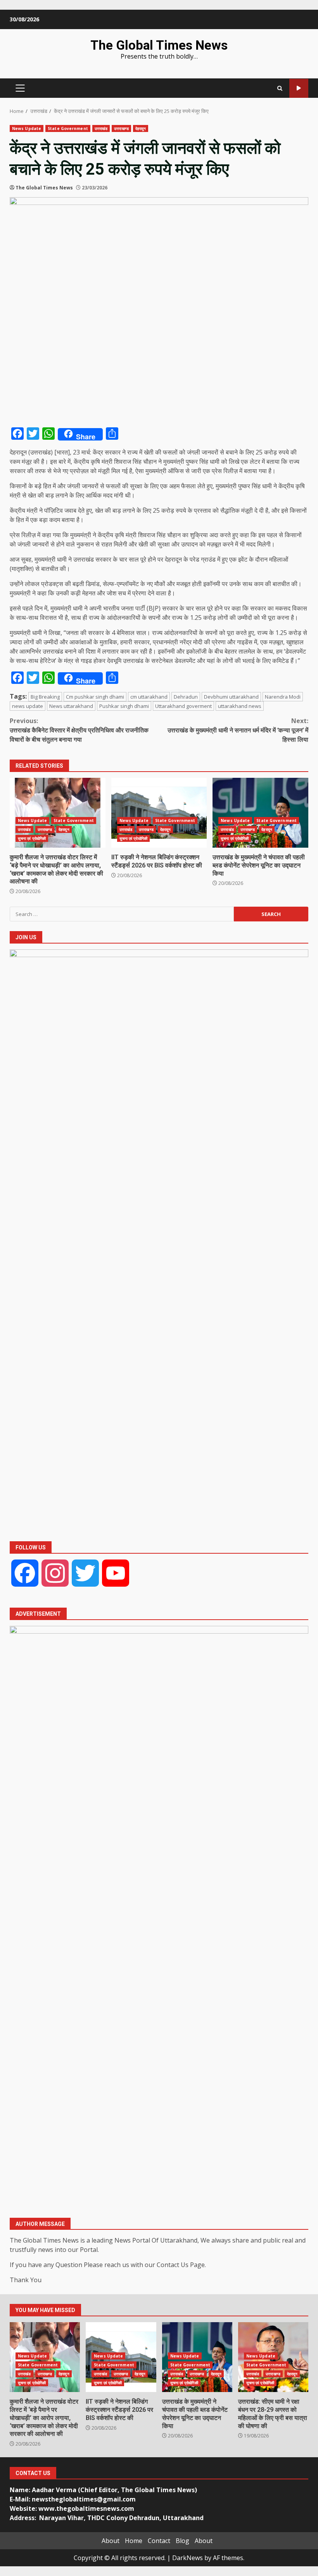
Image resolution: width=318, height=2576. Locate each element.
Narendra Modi (283, 697)
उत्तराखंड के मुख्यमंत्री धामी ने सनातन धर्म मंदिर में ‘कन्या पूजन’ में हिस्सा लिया (238, 730)
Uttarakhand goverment (183, 706)
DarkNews (188, 2558)
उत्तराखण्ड (121, 128)
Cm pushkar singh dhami (95, 697)
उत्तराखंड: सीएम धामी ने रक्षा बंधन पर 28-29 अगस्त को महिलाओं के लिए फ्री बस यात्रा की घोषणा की (273, 2414)
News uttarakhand (71, 706)
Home (134, 2541)
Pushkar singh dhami (124, 706)
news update (28, 706)
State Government (68, 128)
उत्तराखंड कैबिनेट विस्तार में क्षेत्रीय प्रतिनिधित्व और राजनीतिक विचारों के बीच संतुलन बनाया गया (79, 730)
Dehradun (186, 697)
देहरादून (141, 128)
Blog (182, 2541)
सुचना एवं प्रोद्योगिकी (32, 838)
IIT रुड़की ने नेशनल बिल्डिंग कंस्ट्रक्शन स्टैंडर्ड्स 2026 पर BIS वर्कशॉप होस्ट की (159, 813)
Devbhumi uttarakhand (231, 697)
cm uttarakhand (149, 697)
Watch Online (299, 88)
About (111, 2541)
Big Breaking (45, 697)
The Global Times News (159, 45)
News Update (27, 128)
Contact (159, 2541)
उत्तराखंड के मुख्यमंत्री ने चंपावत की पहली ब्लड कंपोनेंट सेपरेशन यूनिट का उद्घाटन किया (260, 813)
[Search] (280, 88)
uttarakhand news (240, 706)
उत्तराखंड (101, 128)
